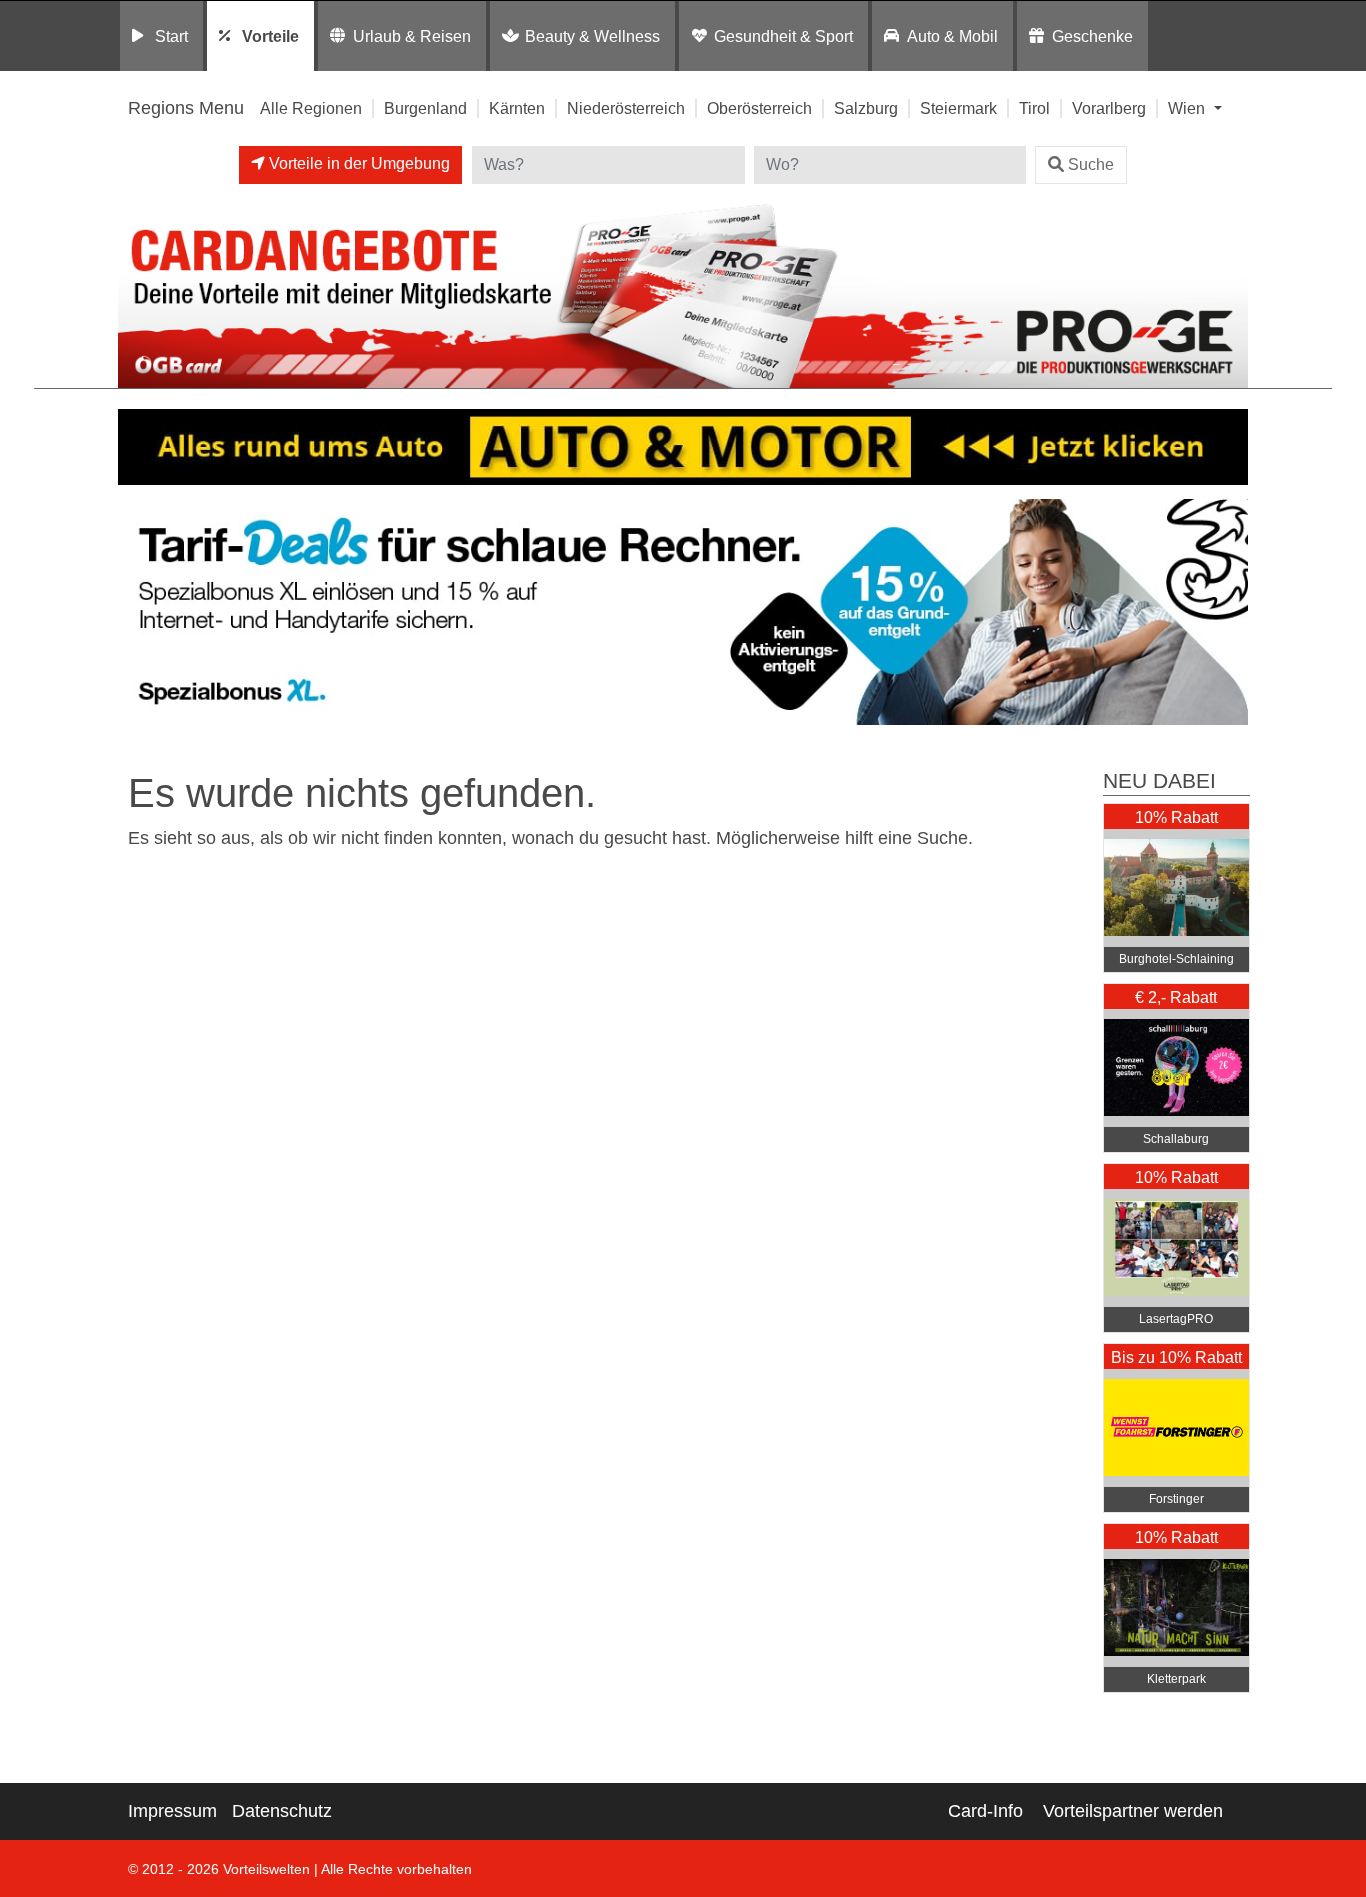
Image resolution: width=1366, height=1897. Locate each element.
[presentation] (137, 612)
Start (171, 36)
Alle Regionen (311, 108)
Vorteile (270, 36)
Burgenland (425, 108)
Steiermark (958, 108)
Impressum (172, 1811)
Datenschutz (282, 1811)
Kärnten (517, 108)
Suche (1091, 164)
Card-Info (985, 1811)
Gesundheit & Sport (783, 36)
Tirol (1034, 108)
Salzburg (866, 108)
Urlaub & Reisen (412, 36)
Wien (1188, 108)
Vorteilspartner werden (1133, 1811)
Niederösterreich (626, 108)
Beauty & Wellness (592, 36)
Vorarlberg (1109, 108)
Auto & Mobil (952, 36)
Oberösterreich (759, 108)
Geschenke (1092, 36)
